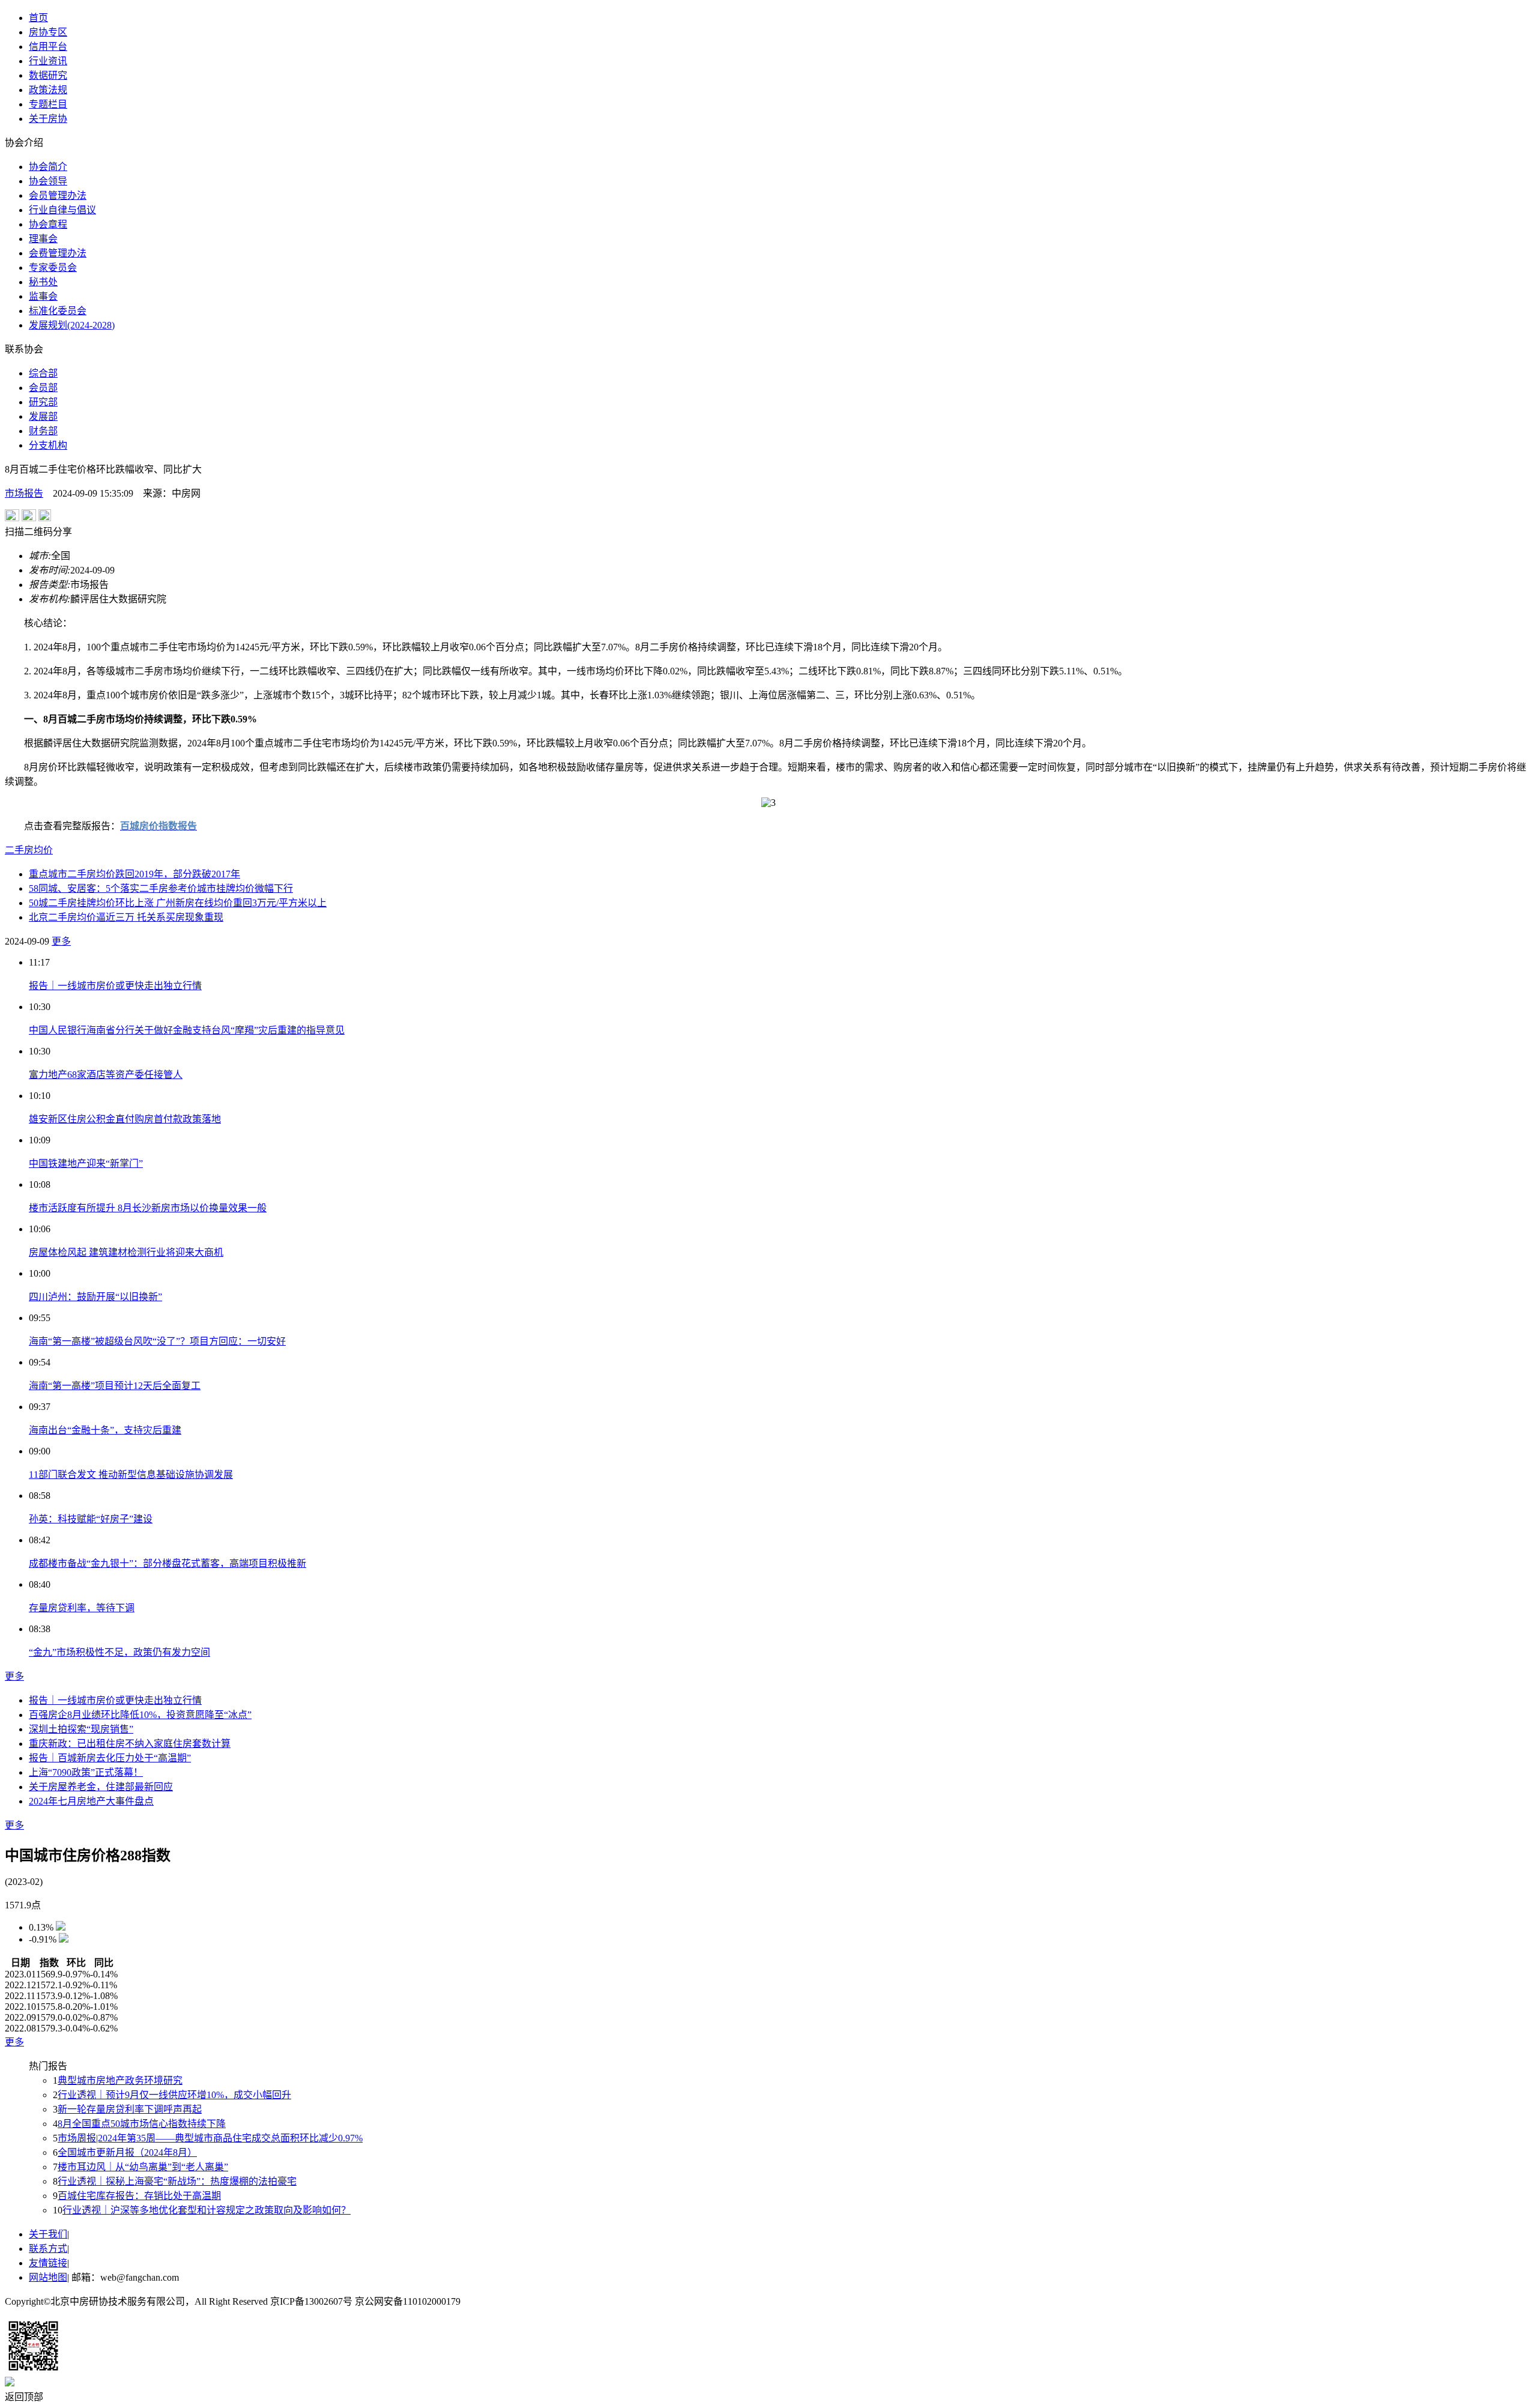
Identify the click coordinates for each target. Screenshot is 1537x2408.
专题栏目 (48, 104)
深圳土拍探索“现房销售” (81, 1729)
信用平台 (48, 47)
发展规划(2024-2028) (72, 325)
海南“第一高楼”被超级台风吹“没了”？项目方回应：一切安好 (157, 1341)
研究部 (43, 402)
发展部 (43, 416)
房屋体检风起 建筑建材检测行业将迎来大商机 (126, 1252)
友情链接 (48, 2263)
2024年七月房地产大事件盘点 (91, 1801)
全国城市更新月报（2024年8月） (127, 2152)
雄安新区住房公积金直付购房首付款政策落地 (125, 1119)
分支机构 (48, 445)
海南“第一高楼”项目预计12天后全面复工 (115, 1386)
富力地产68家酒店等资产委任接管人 (106, 1075)
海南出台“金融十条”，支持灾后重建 (105, 1430)
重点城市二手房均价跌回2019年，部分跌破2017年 (134, 874)
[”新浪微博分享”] (12, 518)
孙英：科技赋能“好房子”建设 (91, 1519)
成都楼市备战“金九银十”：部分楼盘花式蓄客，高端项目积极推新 (168, 1563)
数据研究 (48, 75)
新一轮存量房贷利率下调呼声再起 (130, 2109)
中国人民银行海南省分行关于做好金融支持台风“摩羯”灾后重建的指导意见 (187, 1030)
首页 (38, 18)
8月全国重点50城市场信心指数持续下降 (142, 2124)
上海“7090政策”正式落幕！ (86, 1772)
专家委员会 (53, 268)
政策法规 (48, 90)
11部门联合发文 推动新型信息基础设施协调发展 (131, 1475)
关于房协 (48, 119)
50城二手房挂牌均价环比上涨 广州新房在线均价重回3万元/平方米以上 (178, 903)
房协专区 (48, 32)
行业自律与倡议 (62, 210)
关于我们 (48, 2234)
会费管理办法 (58, 253)
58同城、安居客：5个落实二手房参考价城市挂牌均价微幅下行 (161, 888)
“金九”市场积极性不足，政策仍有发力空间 (119, 1652)
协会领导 (48, 181)
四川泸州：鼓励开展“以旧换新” (95, 1297)
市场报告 (24, 493)
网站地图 (48, 2277)
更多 (61, 941)
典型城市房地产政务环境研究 (120, 2080)
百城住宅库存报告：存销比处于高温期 (139, 2196)
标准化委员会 (58, 311)
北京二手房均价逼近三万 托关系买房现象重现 (126, 917)
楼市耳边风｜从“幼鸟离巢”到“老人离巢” (143, 2167)
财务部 (43, 431)
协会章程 (48, 224)
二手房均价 (29, 850)
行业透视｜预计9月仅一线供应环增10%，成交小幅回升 (174, 2095)
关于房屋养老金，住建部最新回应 (101, 1787)
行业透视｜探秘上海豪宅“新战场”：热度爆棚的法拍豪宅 (177, 2181)
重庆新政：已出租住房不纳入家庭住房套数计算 (130, 1744)
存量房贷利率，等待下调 (82, 1608)
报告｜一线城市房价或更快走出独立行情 (115, 986)
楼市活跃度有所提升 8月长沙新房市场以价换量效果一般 (148, 1208)
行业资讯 (48, 61)
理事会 (43, 239)
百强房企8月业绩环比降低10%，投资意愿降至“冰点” (140, 1715)
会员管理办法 (58, 195)
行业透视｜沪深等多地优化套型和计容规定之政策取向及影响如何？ (207, 2210)
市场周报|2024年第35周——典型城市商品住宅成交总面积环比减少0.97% (210, 2138)
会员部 (43, 388)
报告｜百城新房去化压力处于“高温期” (110, 1758)
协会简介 (48, 167)
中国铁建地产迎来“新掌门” (86, 1163)
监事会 (43, 296)
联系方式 (48, 2249)
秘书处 (43, 282)
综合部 (43, 373)
